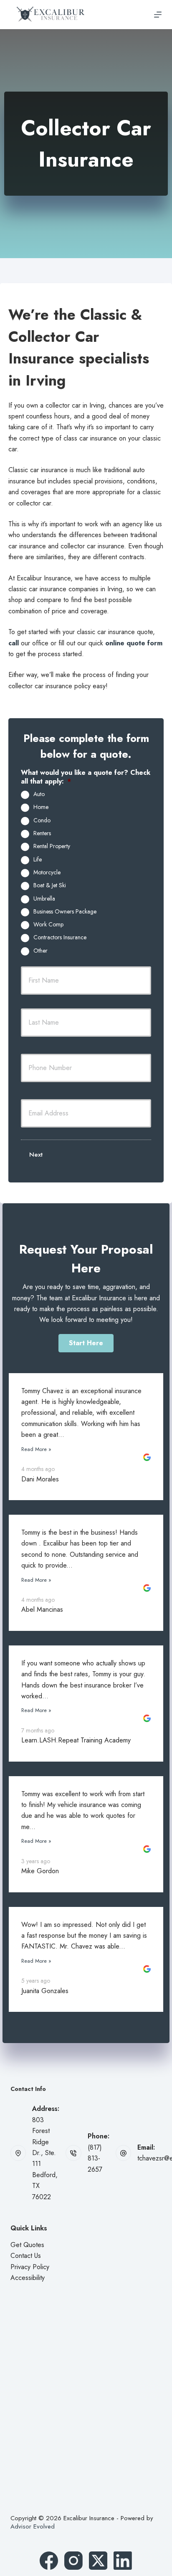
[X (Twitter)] (98, 2561)
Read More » (36, 1449)
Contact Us (26, 2256)
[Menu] (158, 15)
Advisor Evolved (33, 2526)
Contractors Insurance (60, 938)
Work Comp (48, 925)
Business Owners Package (65, 912)
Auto (39, 794)
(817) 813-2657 (95, 2158)
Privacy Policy (30, 2267)
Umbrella (44, 899)
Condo (42, 821)
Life (38, 860)
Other (40, 951)
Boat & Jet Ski (50, 886)
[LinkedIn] (123, 2561)
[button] (86, 1343)
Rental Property (52, 846)
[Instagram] (73, 2561)
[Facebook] (49, 2561)
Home (41, 807)
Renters (42, 834)
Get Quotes (27, 2245)
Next (36, 1155)
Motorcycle (47, 873)
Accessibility (28, 2278)
